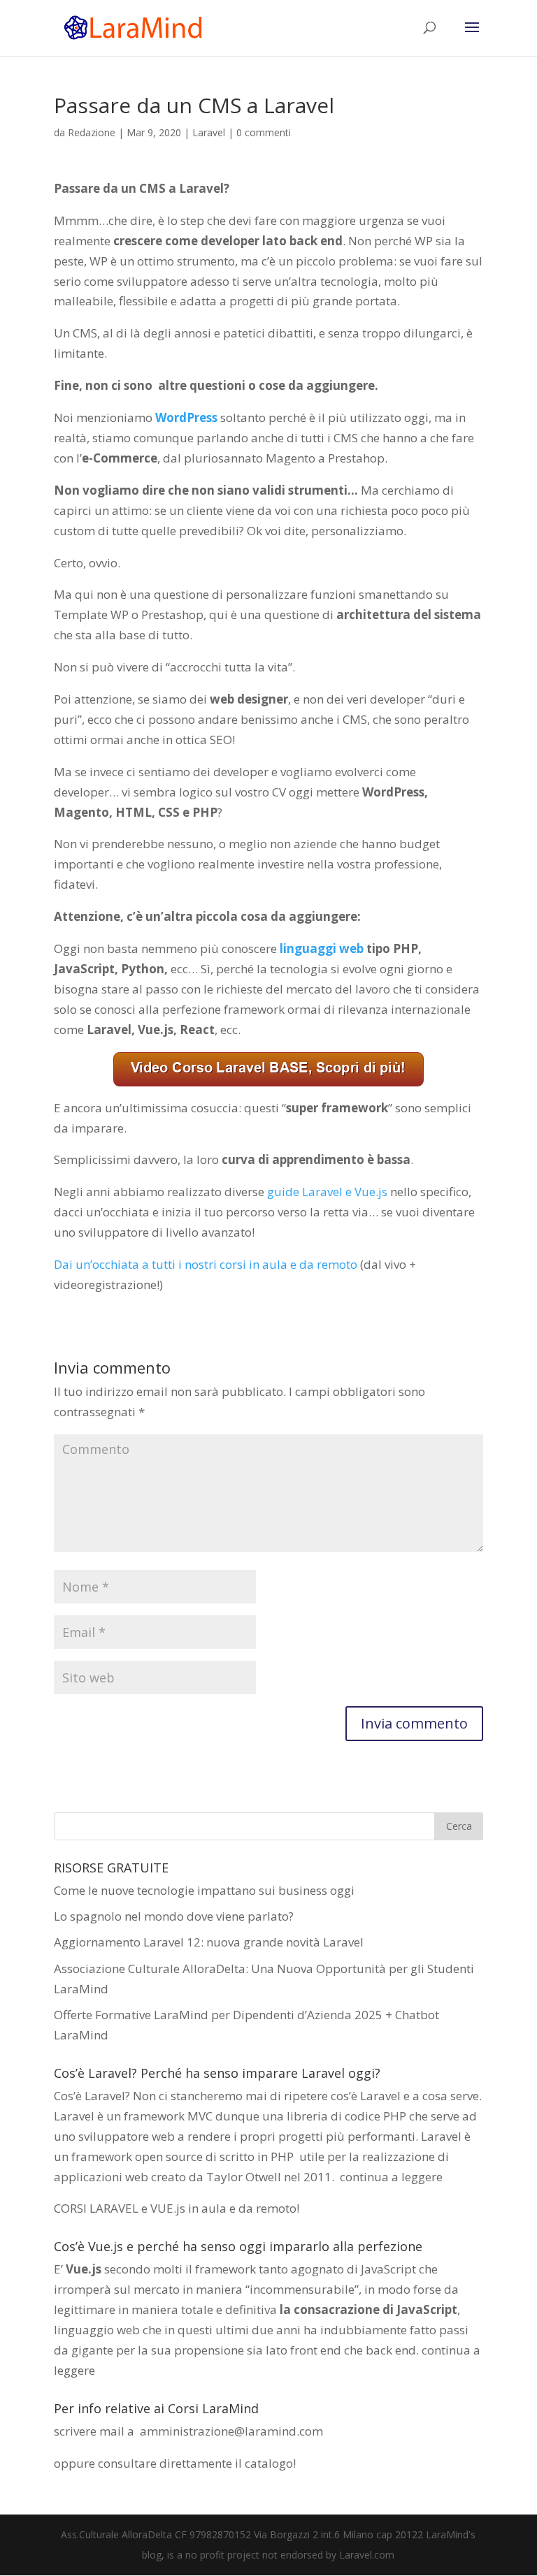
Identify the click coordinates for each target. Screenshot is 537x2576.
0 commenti (264, 132)
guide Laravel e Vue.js (327, 1192)
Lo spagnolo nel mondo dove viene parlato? (174, 1916)
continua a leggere (391, 2177)
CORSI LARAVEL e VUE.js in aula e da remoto (175, 2208)
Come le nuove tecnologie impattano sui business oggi (204, 1890)
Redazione (92, 132)
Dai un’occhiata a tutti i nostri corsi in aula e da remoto (206, 1264)
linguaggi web (322, 948)
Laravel (209, 132)
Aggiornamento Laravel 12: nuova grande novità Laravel (209, 1942)
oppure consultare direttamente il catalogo (173, 2463)
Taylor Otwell (244, 2177)
